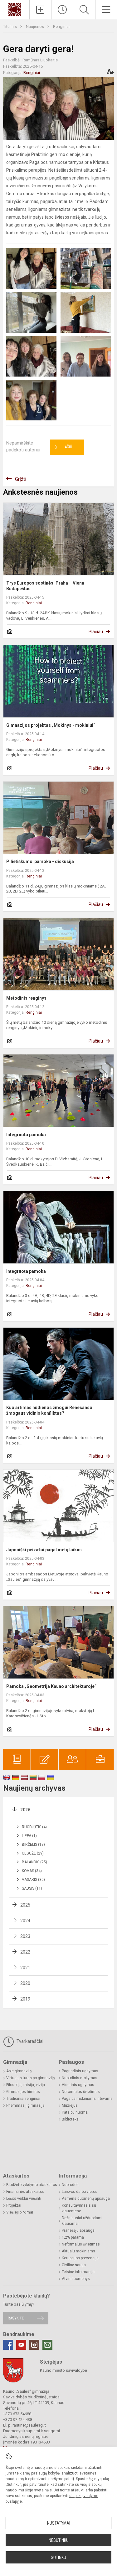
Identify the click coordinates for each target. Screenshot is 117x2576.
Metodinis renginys (26, 998)
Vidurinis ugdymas (78, 2085)
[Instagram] (34, 2345)
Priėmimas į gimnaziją (25, 2105)
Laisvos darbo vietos (80, 2192)
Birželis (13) (33, 1845)
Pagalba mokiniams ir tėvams (87, 2099)
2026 (25, 1810)
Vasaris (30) (33, 1880)
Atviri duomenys (76, 2279)
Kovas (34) (32, 1871)
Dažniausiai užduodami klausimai (82, 2221)
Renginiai (61, 26)
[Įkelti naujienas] (40, 10)
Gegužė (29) (33, 1853)
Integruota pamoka (26, 1135)
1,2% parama (73, 2237)
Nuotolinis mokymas (80, 2078)
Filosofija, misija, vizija (26, 2085)
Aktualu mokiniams (78, 2251)
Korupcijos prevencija (80, 2258)
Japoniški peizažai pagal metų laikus (44, 1550)
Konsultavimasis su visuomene (79, 2208)
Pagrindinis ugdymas (80, 2071)
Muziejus (70, 2105)
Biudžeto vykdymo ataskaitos (32, 2185)
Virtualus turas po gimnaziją (31, 2078)
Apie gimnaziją (19, 2071)
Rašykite (16, 2318)
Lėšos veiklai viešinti (24, 2199)
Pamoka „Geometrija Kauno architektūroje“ (51, 1686)
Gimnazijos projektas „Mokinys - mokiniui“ (51, 725)
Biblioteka (70, 2119)
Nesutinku (59, 2540)
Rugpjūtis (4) (34, 1827)
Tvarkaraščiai (29, 2041)
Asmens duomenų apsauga (86, 2199)
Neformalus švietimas (81, 2092)
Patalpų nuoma (75, 2112)
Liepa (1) (29, 1836)
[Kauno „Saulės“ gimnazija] (15, 9)
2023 (25, 1936)
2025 (25, 1905)
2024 (25, 1921)
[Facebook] (8, 2345)
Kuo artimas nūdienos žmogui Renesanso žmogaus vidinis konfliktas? (49, 1410)
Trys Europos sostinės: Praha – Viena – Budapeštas (47, 586)
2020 (25, 1983)
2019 (25, 1999)
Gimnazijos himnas (23, 2092)
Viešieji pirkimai (20, 2212)
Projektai (14, 2205)
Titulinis (10, 26)
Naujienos (35, 26)
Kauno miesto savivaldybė (63, 2370)
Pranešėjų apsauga (78, 2230)
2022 (25, 1952)
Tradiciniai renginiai (23, 2099)
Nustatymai (59, 2523)
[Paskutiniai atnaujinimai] (62, 10)
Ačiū (63, 447)
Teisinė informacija (78, 2272)
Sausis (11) (32, 1888)
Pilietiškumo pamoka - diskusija (40, 861)
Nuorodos (70, 2185)
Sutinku (58, 2558)
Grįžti (21, 479)
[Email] (47, 2345)
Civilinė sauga (74, 2265)
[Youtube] (21, 2345)
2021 (25, 1968)
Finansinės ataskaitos (25, 2192)
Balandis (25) (34, 1862)
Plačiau (96, 632)
